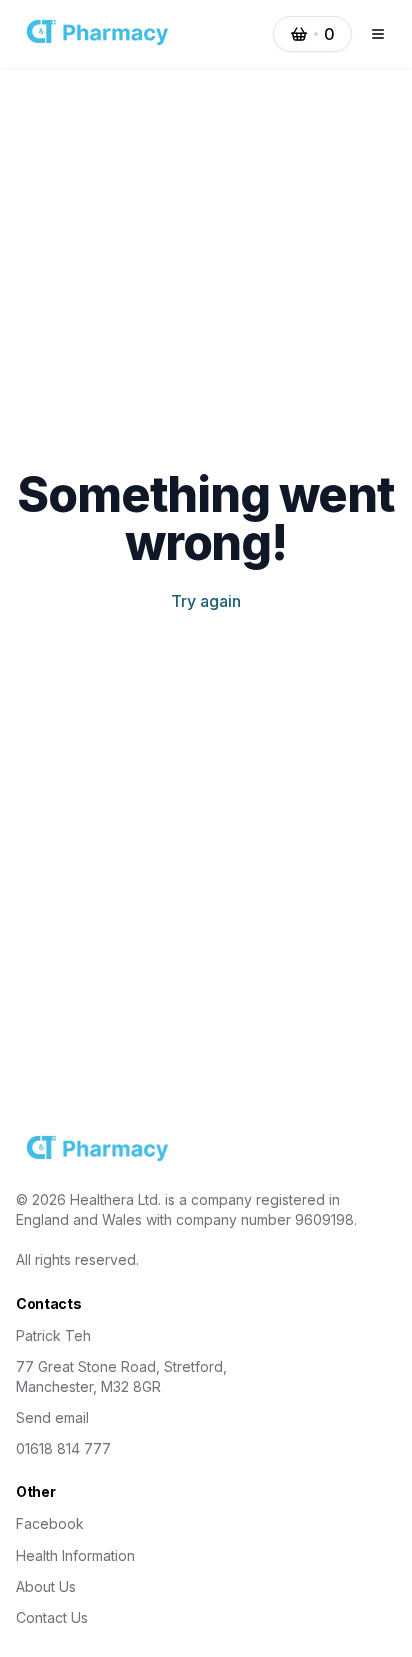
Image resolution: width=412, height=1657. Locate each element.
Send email (52, 1417)
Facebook (50, 1523)
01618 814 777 (63, 1448)
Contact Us (52, 1617)
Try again (206, 601)
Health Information (75, 1555)
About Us (46, 1586)
